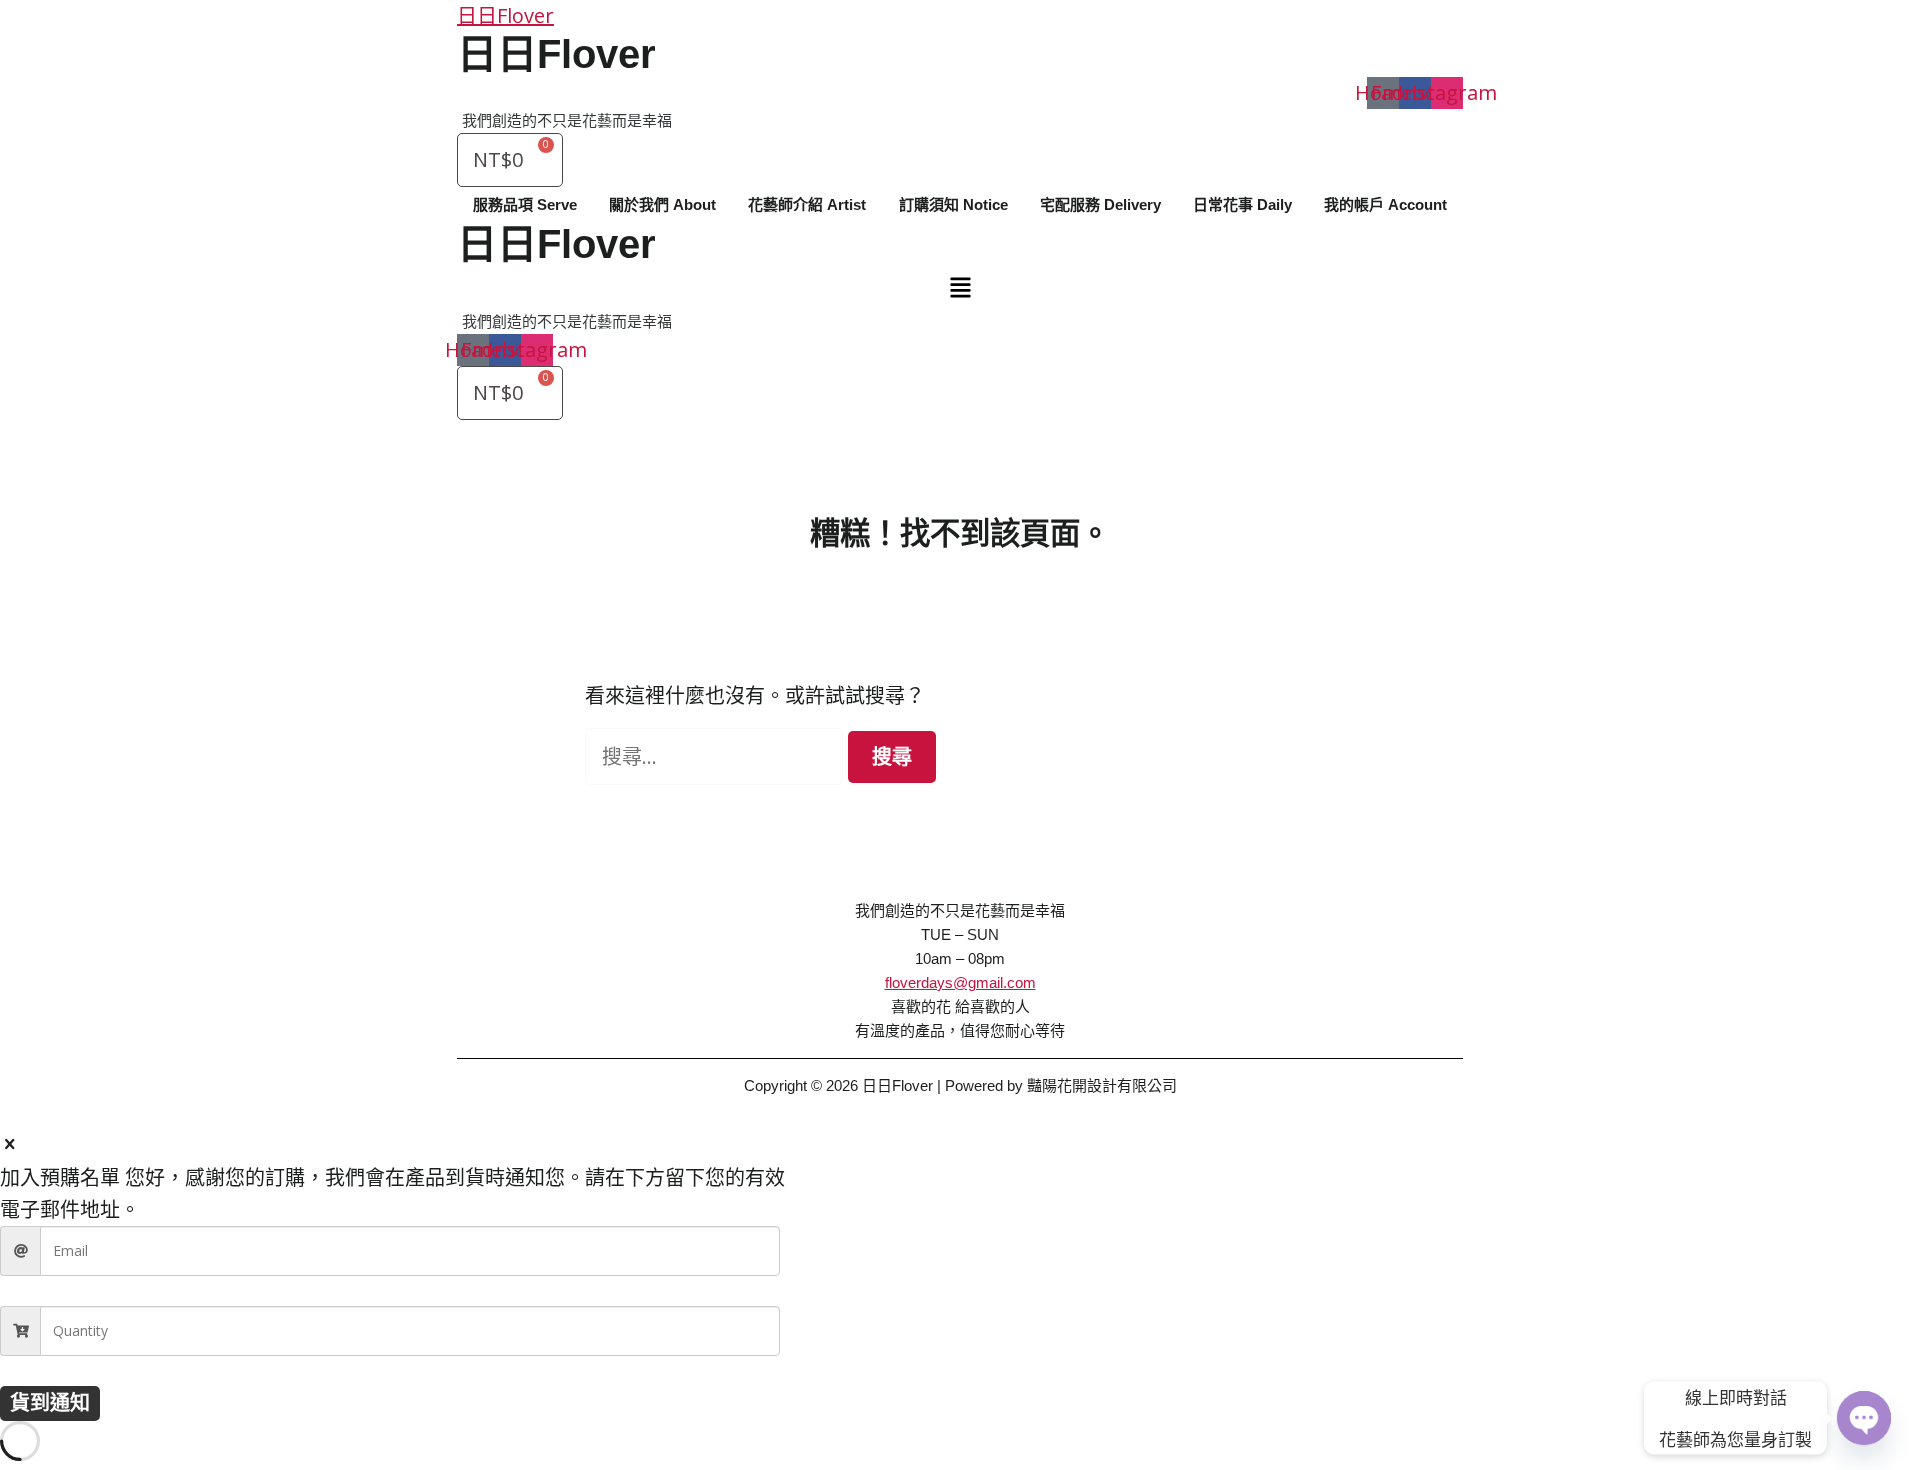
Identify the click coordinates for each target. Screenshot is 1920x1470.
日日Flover (505, 15)
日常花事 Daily (1242, 204)
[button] (959, 289)
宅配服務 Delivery (1100, 204)
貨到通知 (50, 1402)
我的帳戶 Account (1385, 204)
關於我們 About (662, 204)
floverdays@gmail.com (960, 982)
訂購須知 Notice (953, 204)
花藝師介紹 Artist (807, 204)
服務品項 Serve (525, 204)
